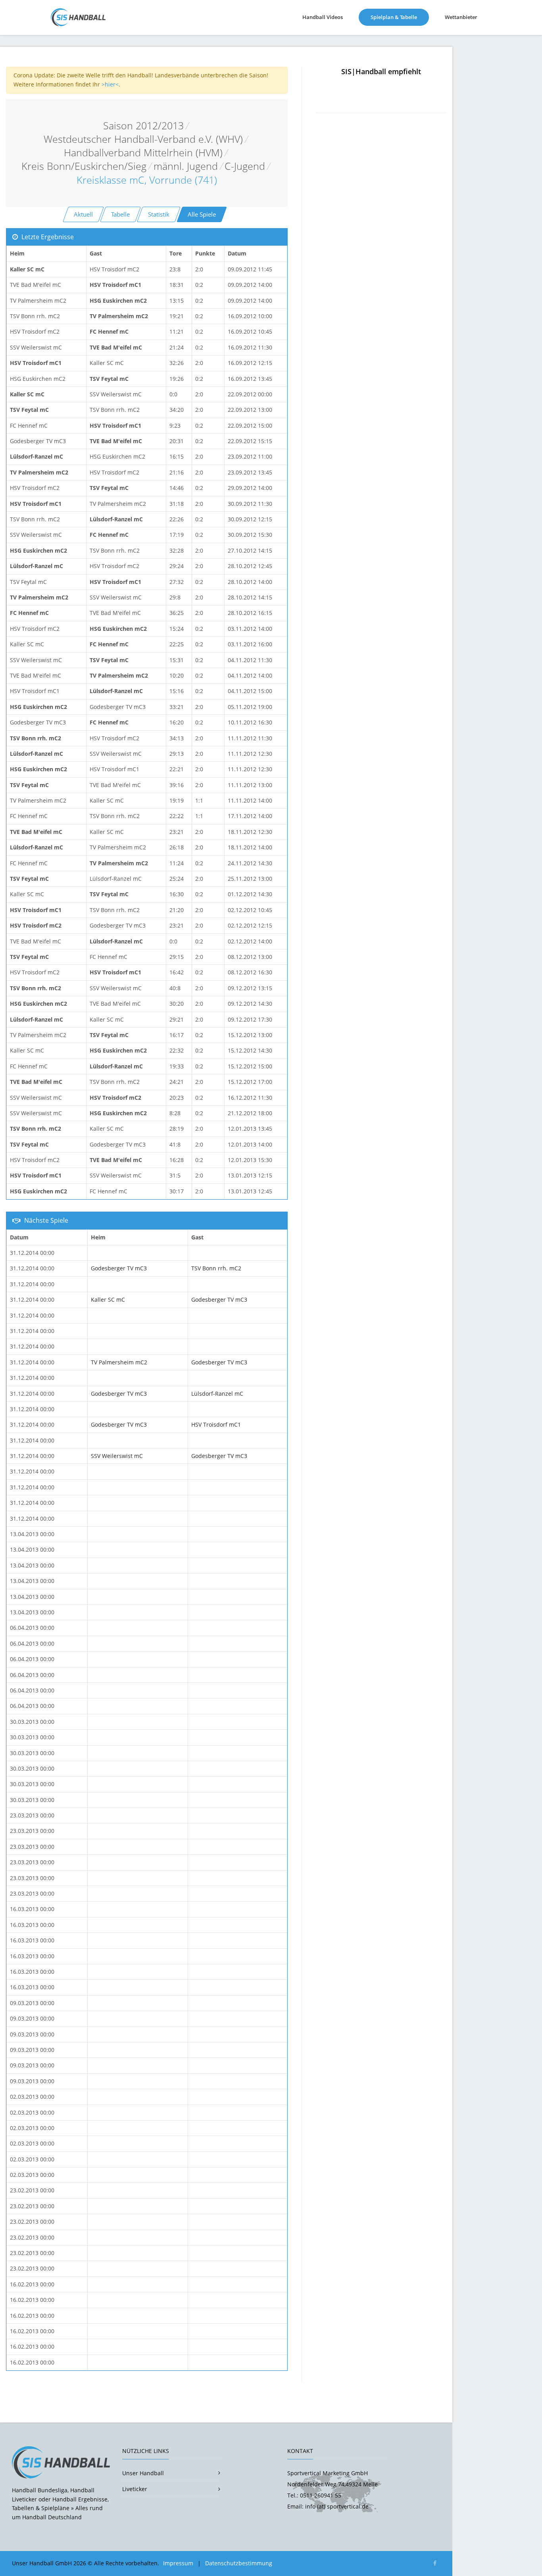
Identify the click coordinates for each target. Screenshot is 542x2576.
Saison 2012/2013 (143, 126)
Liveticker (135, 2489)
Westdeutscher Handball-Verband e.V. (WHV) (143, 139)
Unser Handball (143, 2473)
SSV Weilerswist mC (117, 1456)
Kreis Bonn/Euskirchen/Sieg (84, 166)
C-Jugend (245, 166)
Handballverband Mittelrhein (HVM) (143, 153)
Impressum (178, 2563)
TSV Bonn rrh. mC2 (216, 1268)
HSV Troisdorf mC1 (216, 1424)
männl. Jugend (186, 166)
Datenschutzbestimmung (239, 2563)
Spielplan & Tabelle (400, 17)
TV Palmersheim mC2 (119, 1362)
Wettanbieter (461, 17)
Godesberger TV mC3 (119, 1268)
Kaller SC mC (108, 1300)
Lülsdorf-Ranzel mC (217, 1394)
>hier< (110, 84)
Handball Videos (323, 17)
